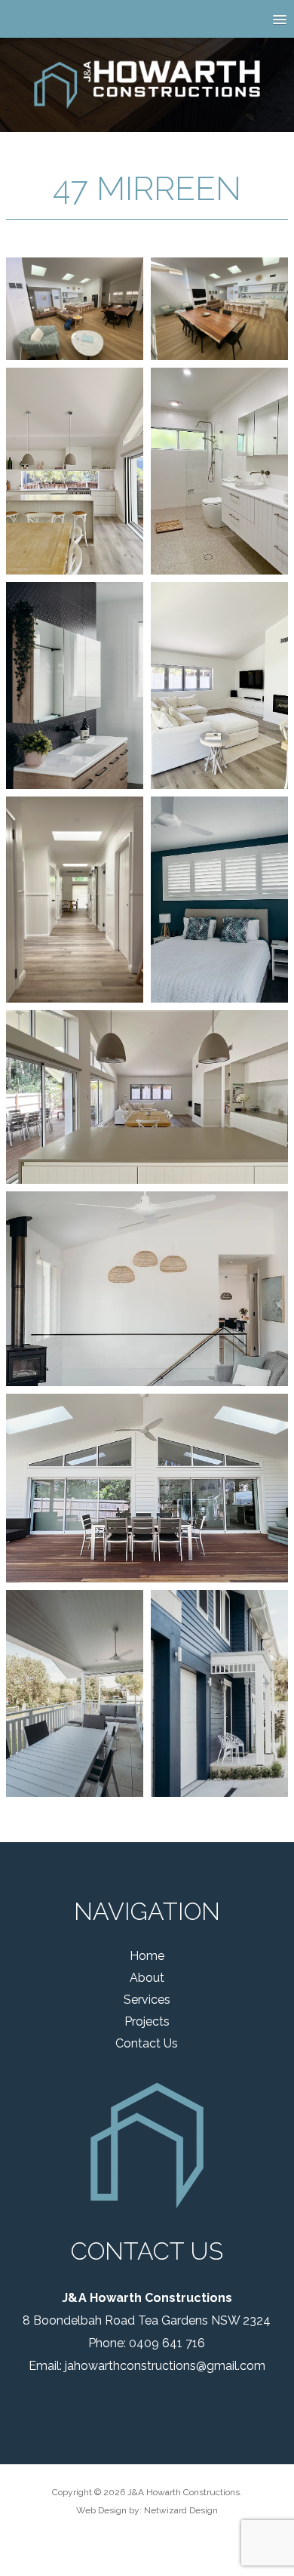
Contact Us (147, 2043)
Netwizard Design (181, 2510)
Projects (147, 2021)
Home (147, 1956)
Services (147, 2000)
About (147, 1978)
